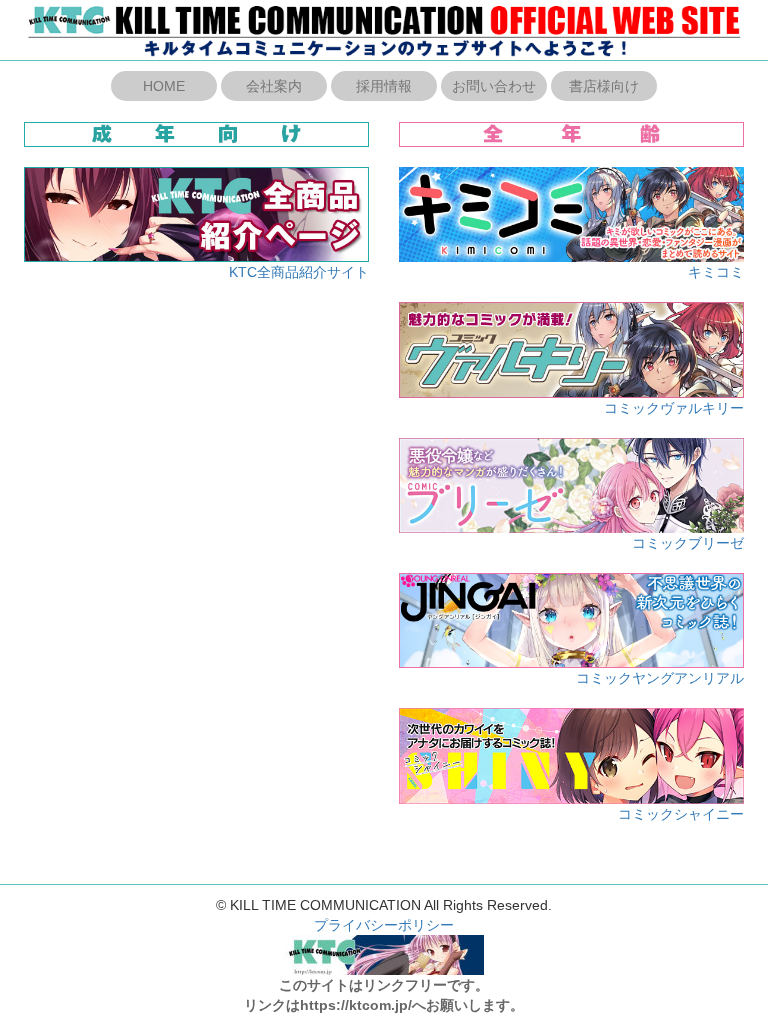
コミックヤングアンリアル (660, 678)
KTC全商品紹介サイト (299, 272)
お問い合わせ (494, 86)
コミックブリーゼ (688, 543)
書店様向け (604, 86)
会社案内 (274, 86)
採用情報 (384, 86)
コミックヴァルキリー (674, 408)
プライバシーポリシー (384, 925)
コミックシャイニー (681, 814)
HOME (164, 86)
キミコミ (716, 272)
